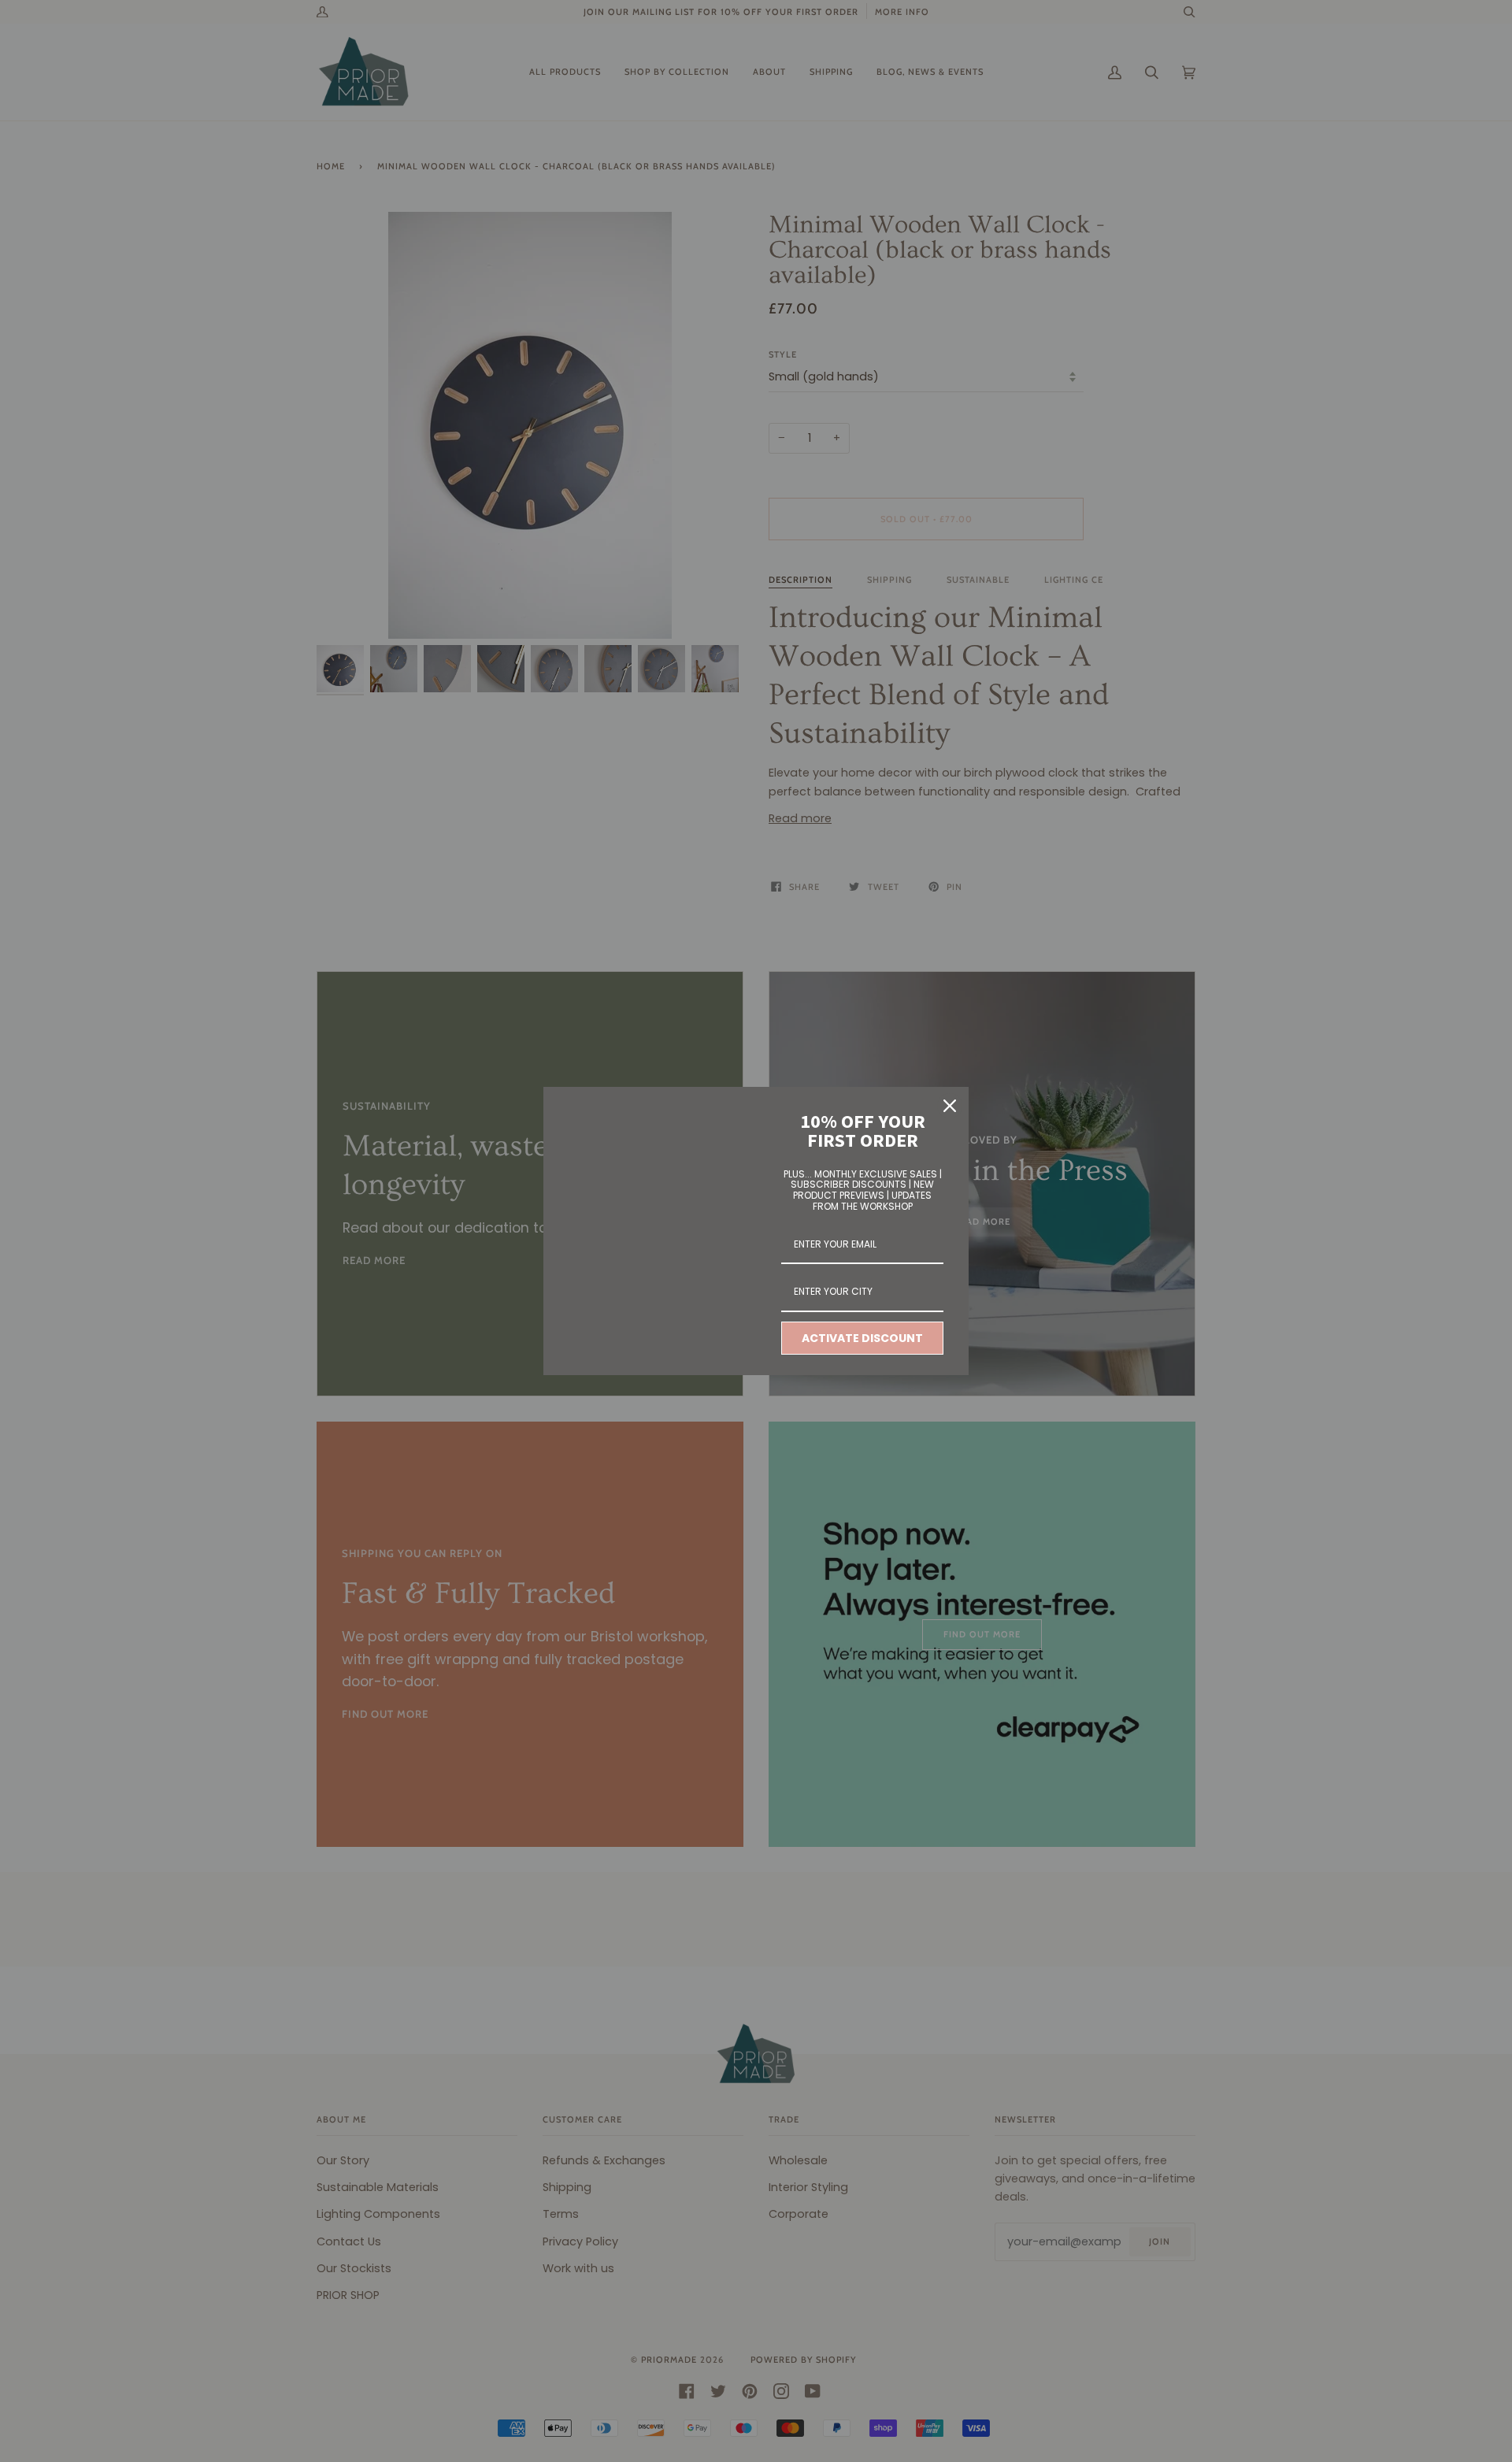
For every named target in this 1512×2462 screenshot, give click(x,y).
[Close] (950, 1106)
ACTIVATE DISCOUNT (862, 1338)
